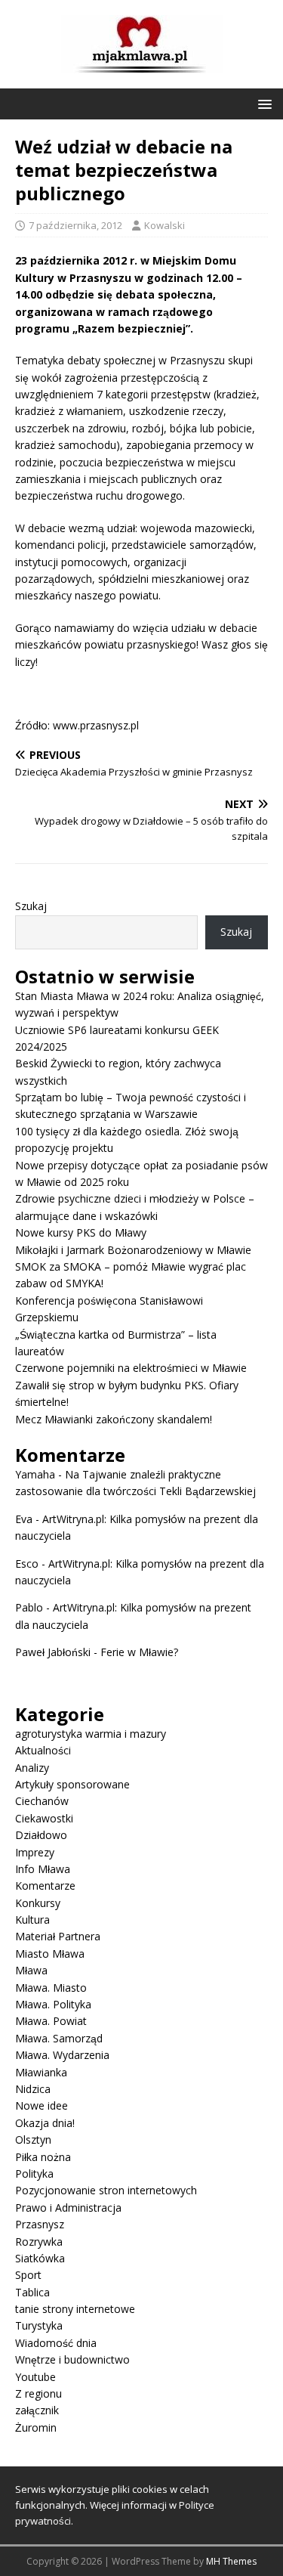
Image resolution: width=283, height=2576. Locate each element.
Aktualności (43, 1750)
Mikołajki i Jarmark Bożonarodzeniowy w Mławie (133, 1250)
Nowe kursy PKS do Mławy (81, 1232)
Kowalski (165, 225)
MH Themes (231, 2561)
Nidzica (33, 2089)
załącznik (37, 2410)
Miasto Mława (50, 1954)
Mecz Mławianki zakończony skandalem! (114, 1419)
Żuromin (36, 2427)
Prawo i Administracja (68, 2208)
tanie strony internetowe (75, 2309)
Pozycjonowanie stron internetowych (106, 2190)
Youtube (35, 2377)
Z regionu (38, 2393)
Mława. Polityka (53, 2004)
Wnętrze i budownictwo (72, 2359)
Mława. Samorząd (59, 2038)
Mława (31, 1970)
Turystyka (39, 2325)
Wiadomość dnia (56, 2343)
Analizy (32, 1768)
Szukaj (31, 906)
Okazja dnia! (45, 2123)
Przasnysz (40, 2224)
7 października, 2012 (75, 225)
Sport (28, 2275)
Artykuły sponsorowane (72, 1784)
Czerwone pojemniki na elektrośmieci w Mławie (131, 1368)
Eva (24, 1519)
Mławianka (41, 2072)
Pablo (29, 1607)
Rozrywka (39, 2242)
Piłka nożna (43, 2157)
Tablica (32, 2292)
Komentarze (45, 1886)
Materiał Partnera (58, 1936)
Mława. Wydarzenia (62, 2055)
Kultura (32, 1920)
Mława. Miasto (51, 1988)
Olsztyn (33, 2139)
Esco (27, 1564)
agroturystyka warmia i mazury (91, 1734)
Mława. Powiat (51, 2021)
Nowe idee (42, 2105)
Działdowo (41, 1835)
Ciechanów (42, 1801)
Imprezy (35, 1852)
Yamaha (35, 1474)
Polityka (34, 2173)
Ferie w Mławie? (139, 1652)
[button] (262, 103)
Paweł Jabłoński (53, 1652)
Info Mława (43, 1869)
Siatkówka (40, 2258)
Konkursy (38, 1903)
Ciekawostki (44, 1818)
